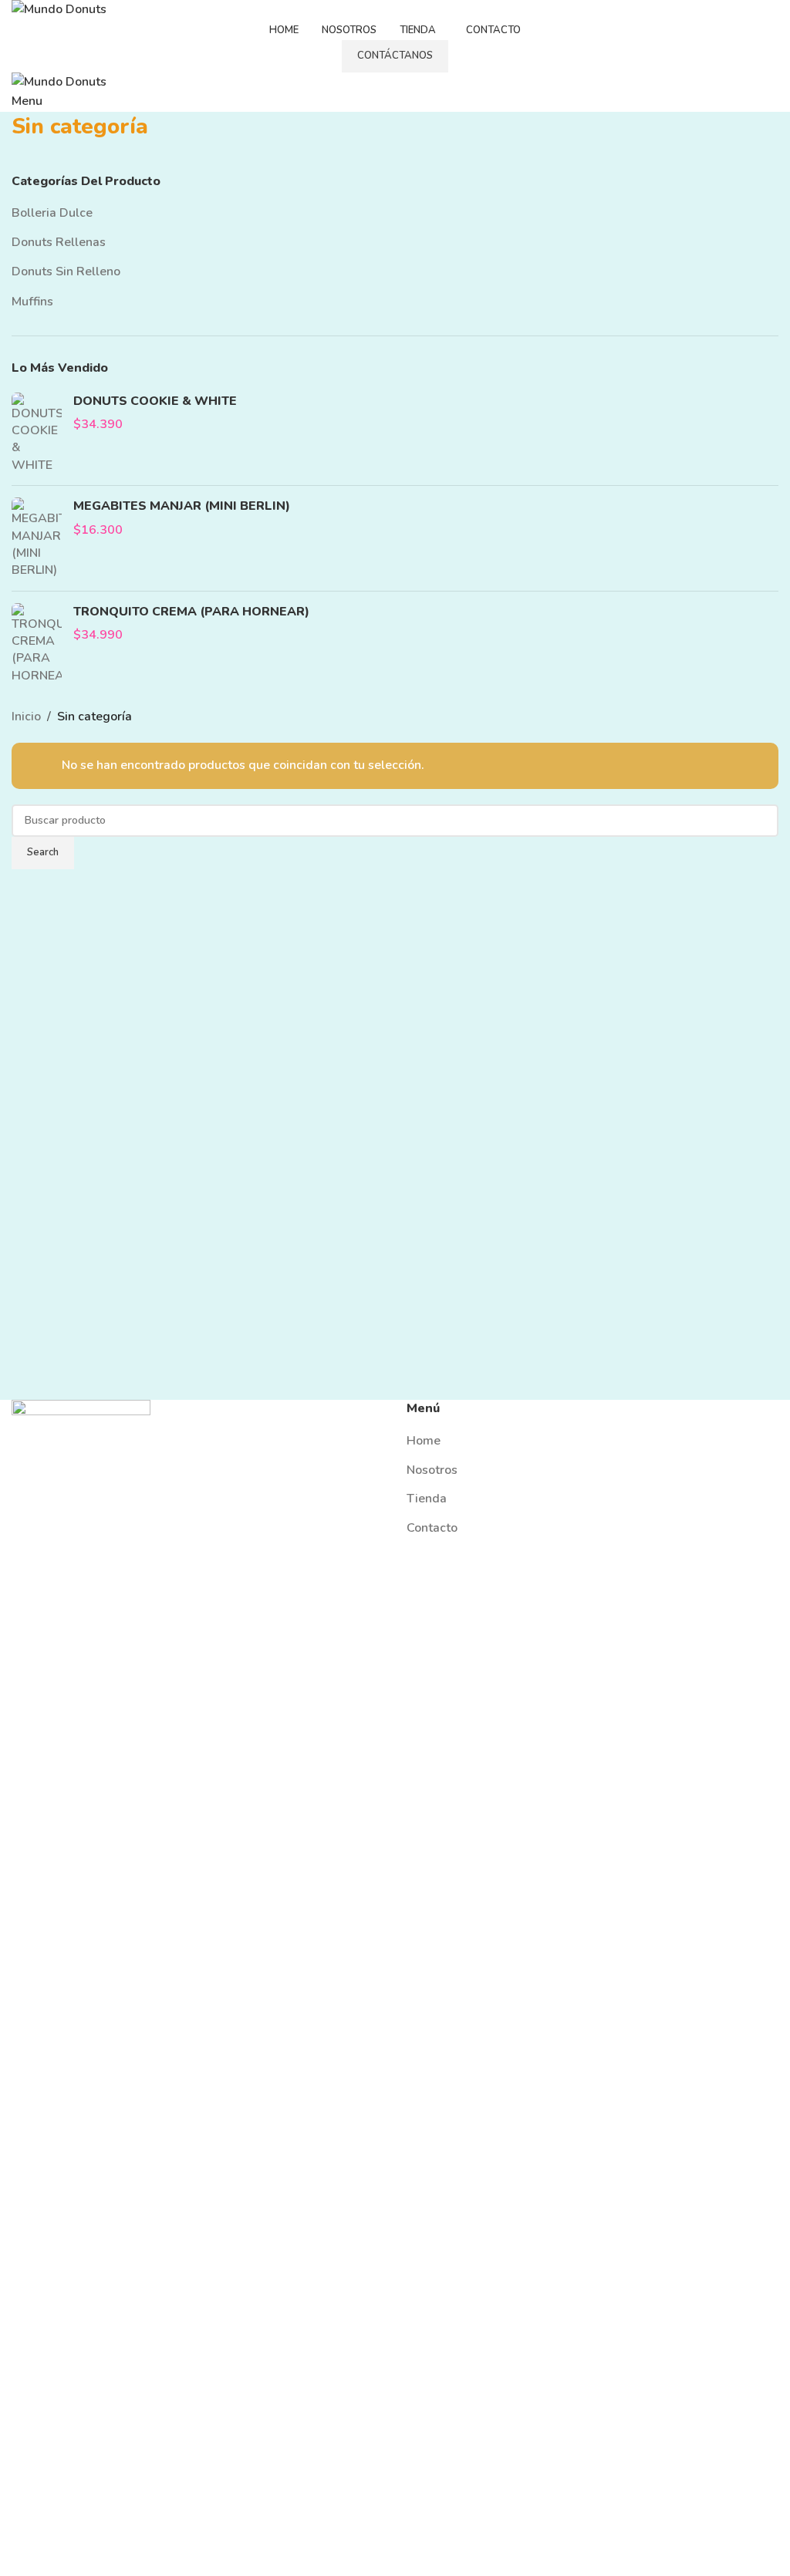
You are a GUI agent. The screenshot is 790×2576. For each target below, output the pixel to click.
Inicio (26, 716)
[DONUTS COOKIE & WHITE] (37, 433)
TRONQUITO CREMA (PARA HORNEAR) (191, 612)
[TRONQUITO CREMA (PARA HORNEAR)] (37, 644)
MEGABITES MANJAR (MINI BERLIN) (182, 506)
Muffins (32, 302)
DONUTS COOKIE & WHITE (155, 401)
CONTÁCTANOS (395, 56)
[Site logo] (59, 9)
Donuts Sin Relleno (66, 271)
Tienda (427, 1499)
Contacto (432, 1528)
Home (424, 1441)
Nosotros (432, 1470)
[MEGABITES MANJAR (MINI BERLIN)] (37, 538)
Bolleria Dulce (52, 213)
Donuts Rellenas (59, 242)
